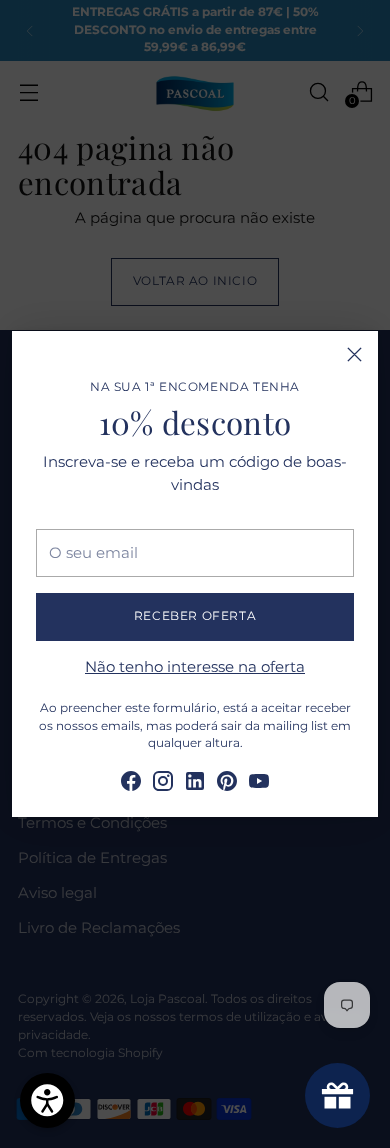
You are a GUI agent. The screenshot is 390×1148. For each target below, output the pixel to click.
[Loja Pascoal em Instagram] (163, 784)
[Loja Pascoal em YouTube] (259, 784)
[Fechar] (354, 354)
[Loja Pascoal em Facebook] (131, 784)
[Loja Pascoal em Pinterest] (227, 784)
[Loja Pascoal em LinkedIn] (195, 784)
